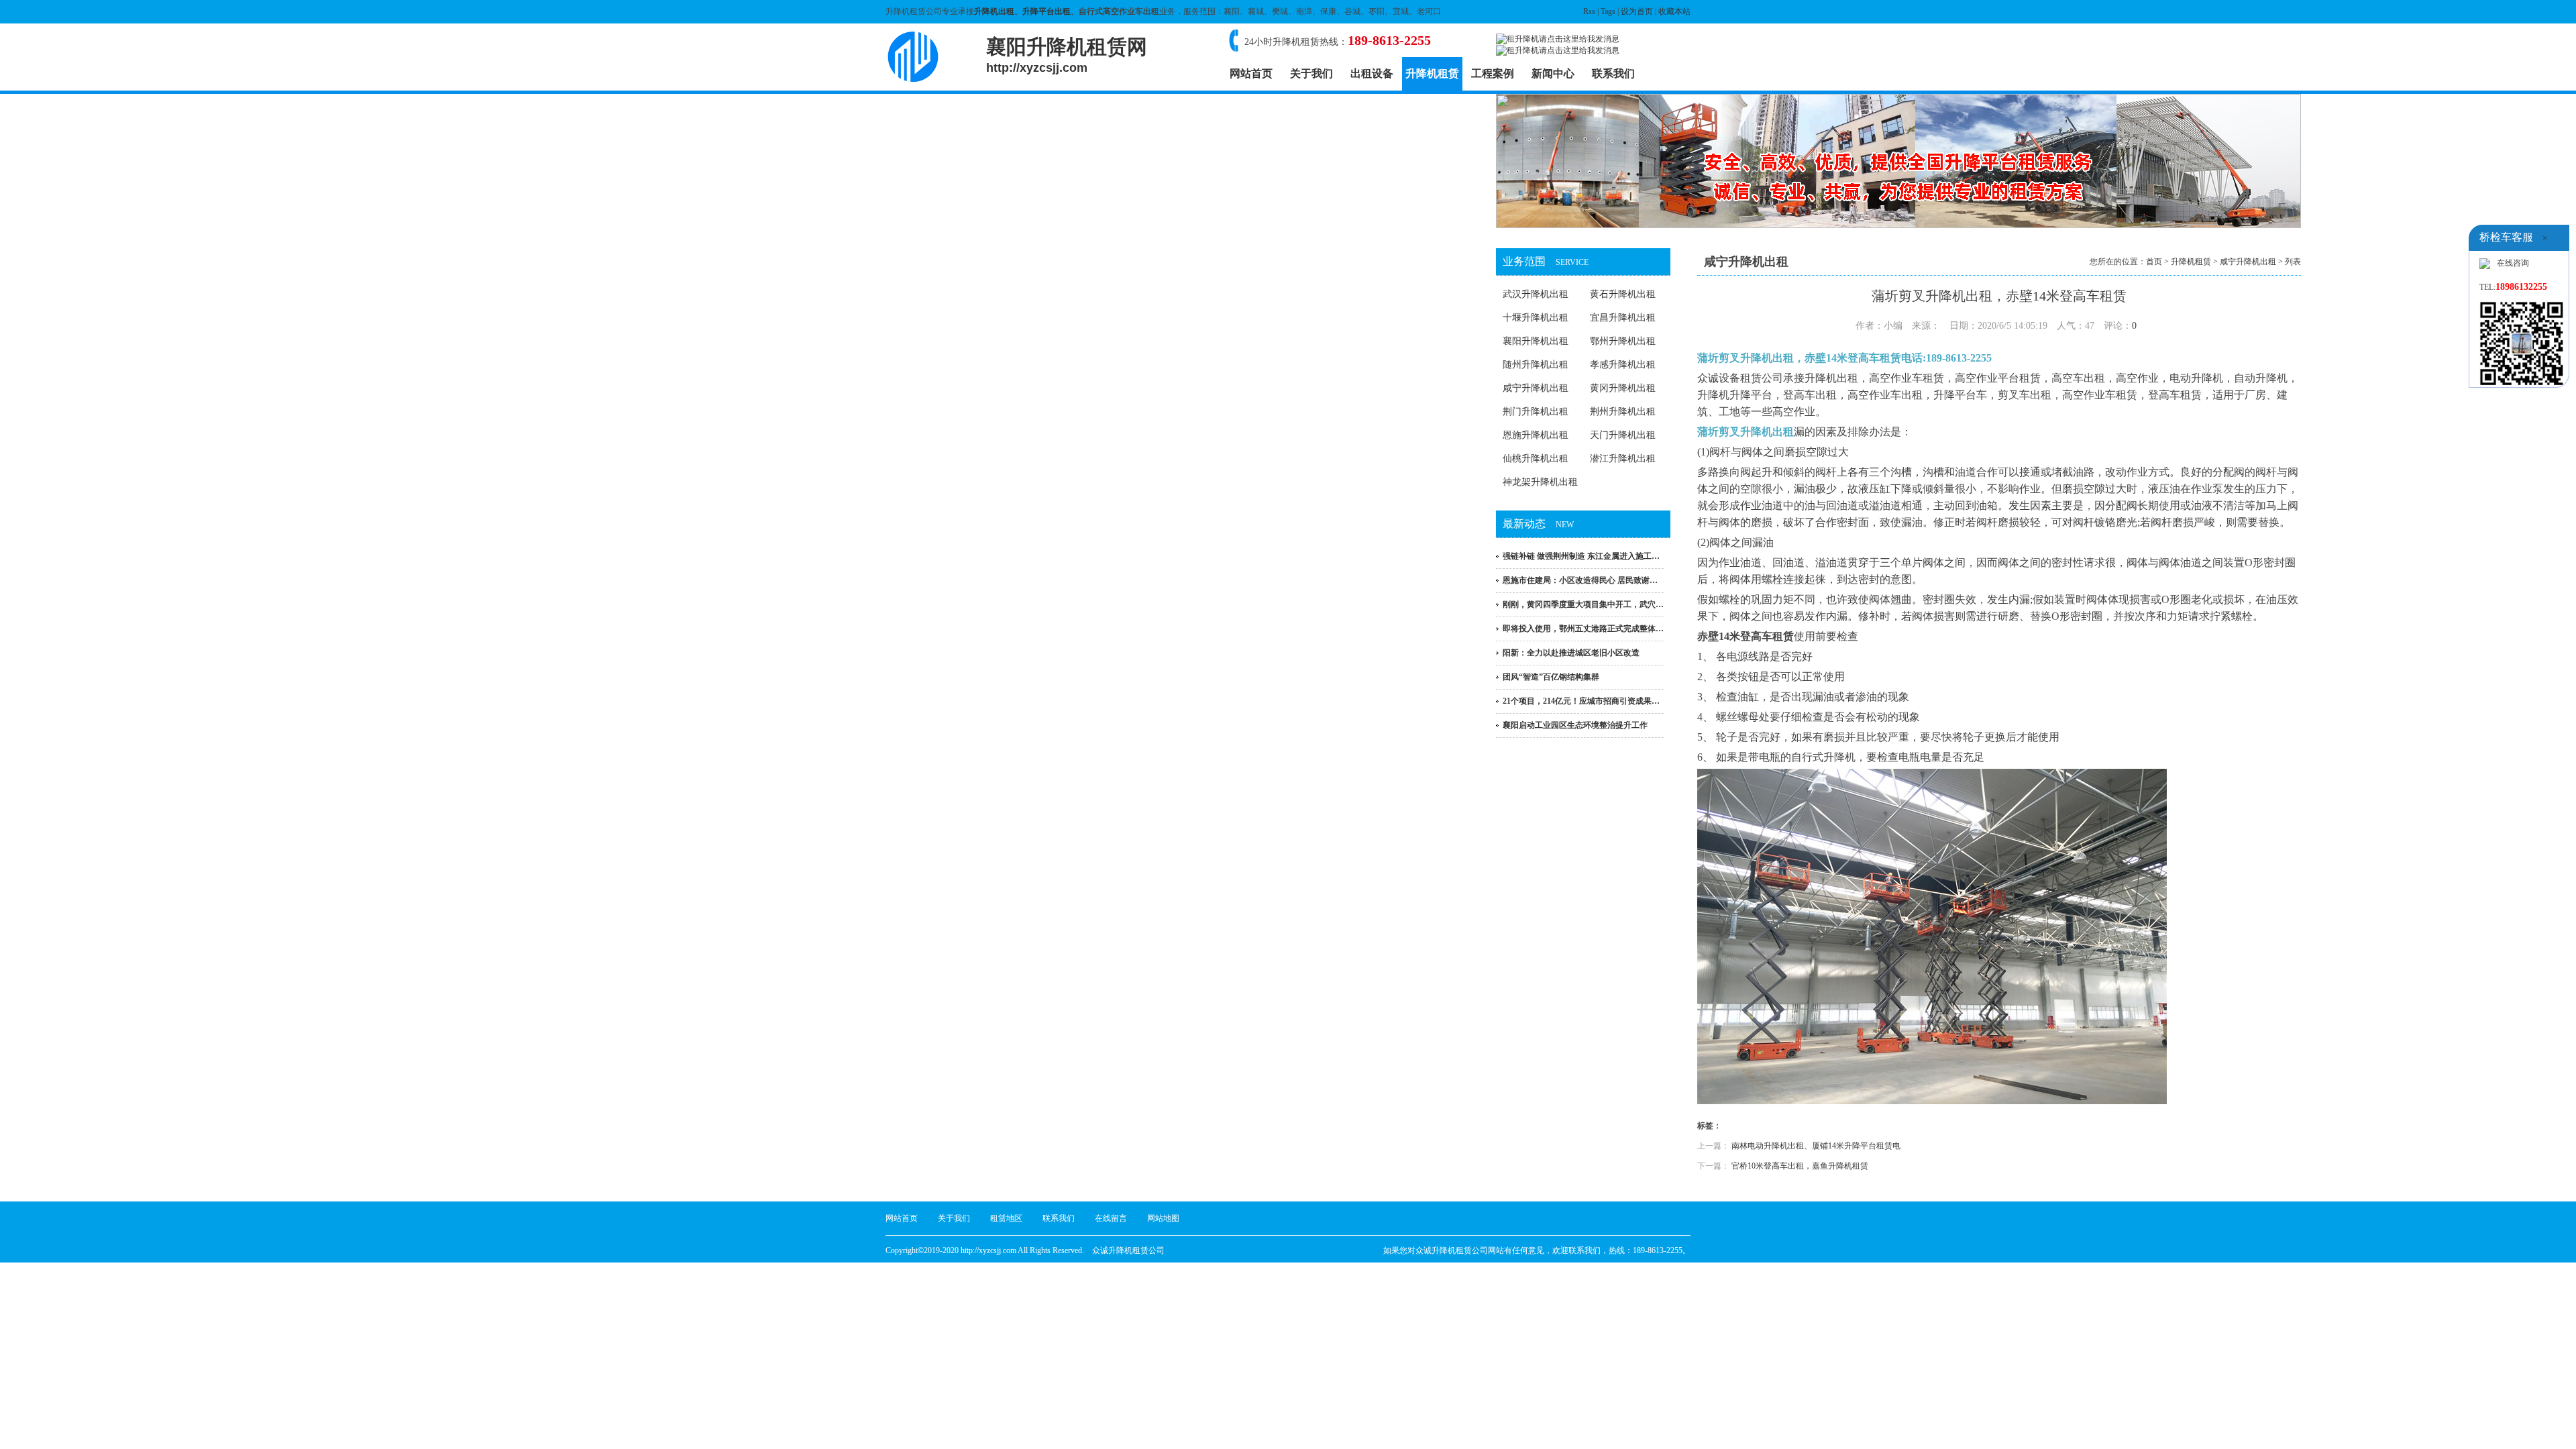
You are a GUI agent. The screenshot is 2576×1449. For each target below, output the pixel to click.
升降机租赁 (1432, 73)
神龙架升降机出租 (1540, 482)
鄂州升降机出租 (1623, 341)
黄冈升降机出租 (1623, 388)
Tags (1608, 11)
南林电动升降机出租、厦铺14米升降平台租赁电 (1816, 1146)
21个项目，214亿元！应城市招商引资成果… (1581, 701)
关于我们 (1311, 73)
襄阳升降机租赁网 (1067, 55)
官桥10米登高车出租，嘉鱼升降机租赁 (1800, 1166)
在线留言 (1111, 1218)
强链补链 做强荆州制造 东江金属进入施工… (1581, 556)
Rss (1589, 11)
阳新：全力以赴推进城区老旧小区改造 (1571, 653)
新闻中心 (1553, 73)
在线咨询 (2513, 263)
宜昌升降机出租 (1623, 318)
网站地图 (1163, 1218)
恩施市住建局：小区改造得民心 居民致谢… (1580, 580)
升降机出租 (994, 11)
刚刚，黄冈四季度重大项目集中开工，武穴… (1583, 604)
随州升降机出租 (1536, 365)
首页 (2154, 262)
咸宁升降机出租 (1536, 388)
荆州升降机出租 (1623, 412)
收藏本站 (1674, 11)
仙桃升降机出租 (1536, 459)
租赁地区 (1006, 1218)
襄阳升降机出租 (1536, 341)
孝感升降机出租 (1623, 365)
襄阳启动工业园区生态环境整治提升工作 (1575, 725)
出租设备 (1372, 73)
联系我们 (1613, 73)
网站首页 (1251, 73)
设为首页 (1637, 11)
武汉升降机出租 (1536, 294)
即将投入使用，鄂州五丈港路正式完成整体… (1583, 629)
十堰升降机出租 (1536, 318)
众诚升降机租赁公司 (1128, 1250)
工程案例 (1493, 73)
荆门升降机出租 (1536, 412)
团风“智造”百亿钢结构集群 (1551, 677)
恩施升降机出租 (1536, 435)
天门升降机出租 (1623, 435)
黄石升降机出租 (1623, 294)
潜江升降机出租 (1623, 459)
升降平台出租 (1046, 11)
